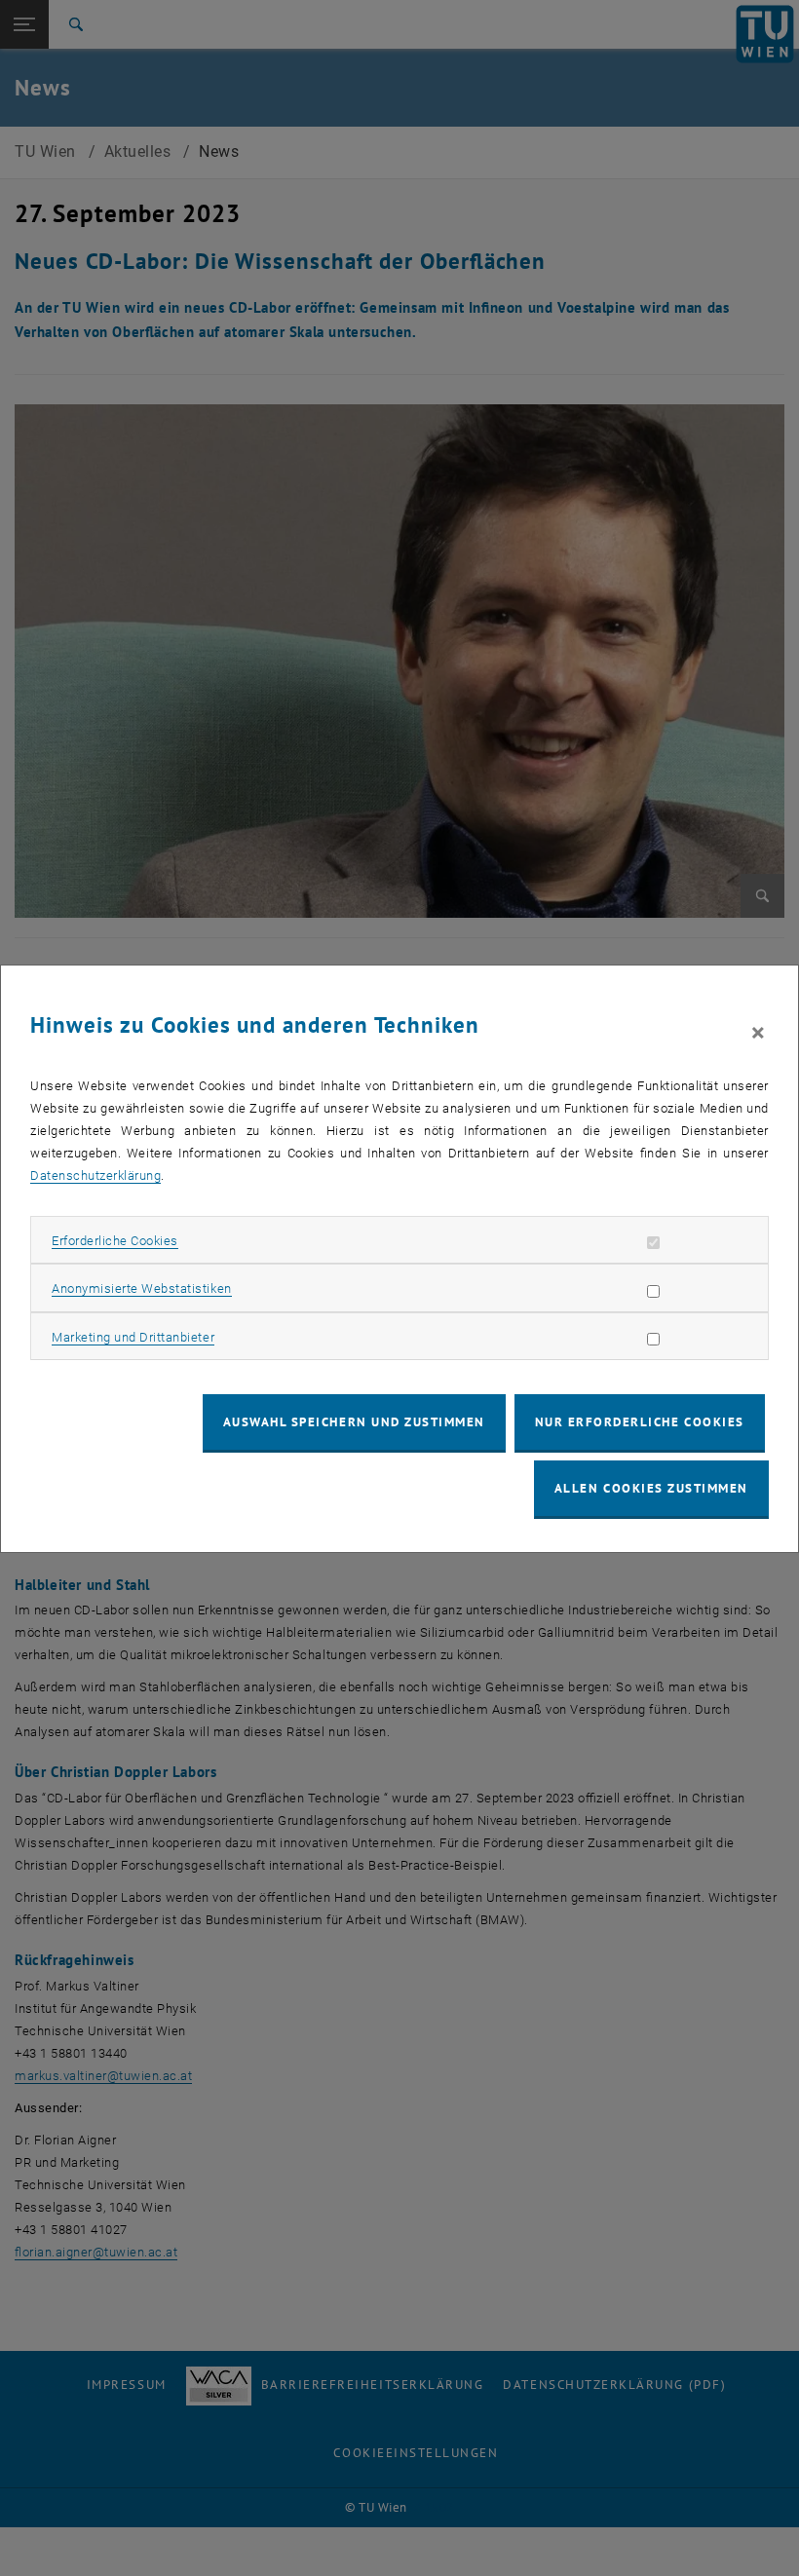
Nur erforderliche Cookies (640, 1422)
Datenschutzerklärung (95, 1175)
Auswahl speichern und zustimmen (354, 1422)
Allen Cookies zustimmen (651, 1488)
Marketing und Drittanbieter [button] (133, 1337)
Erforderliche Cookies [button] (115, 1241)
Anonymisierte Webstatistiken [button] (141, 1288)
